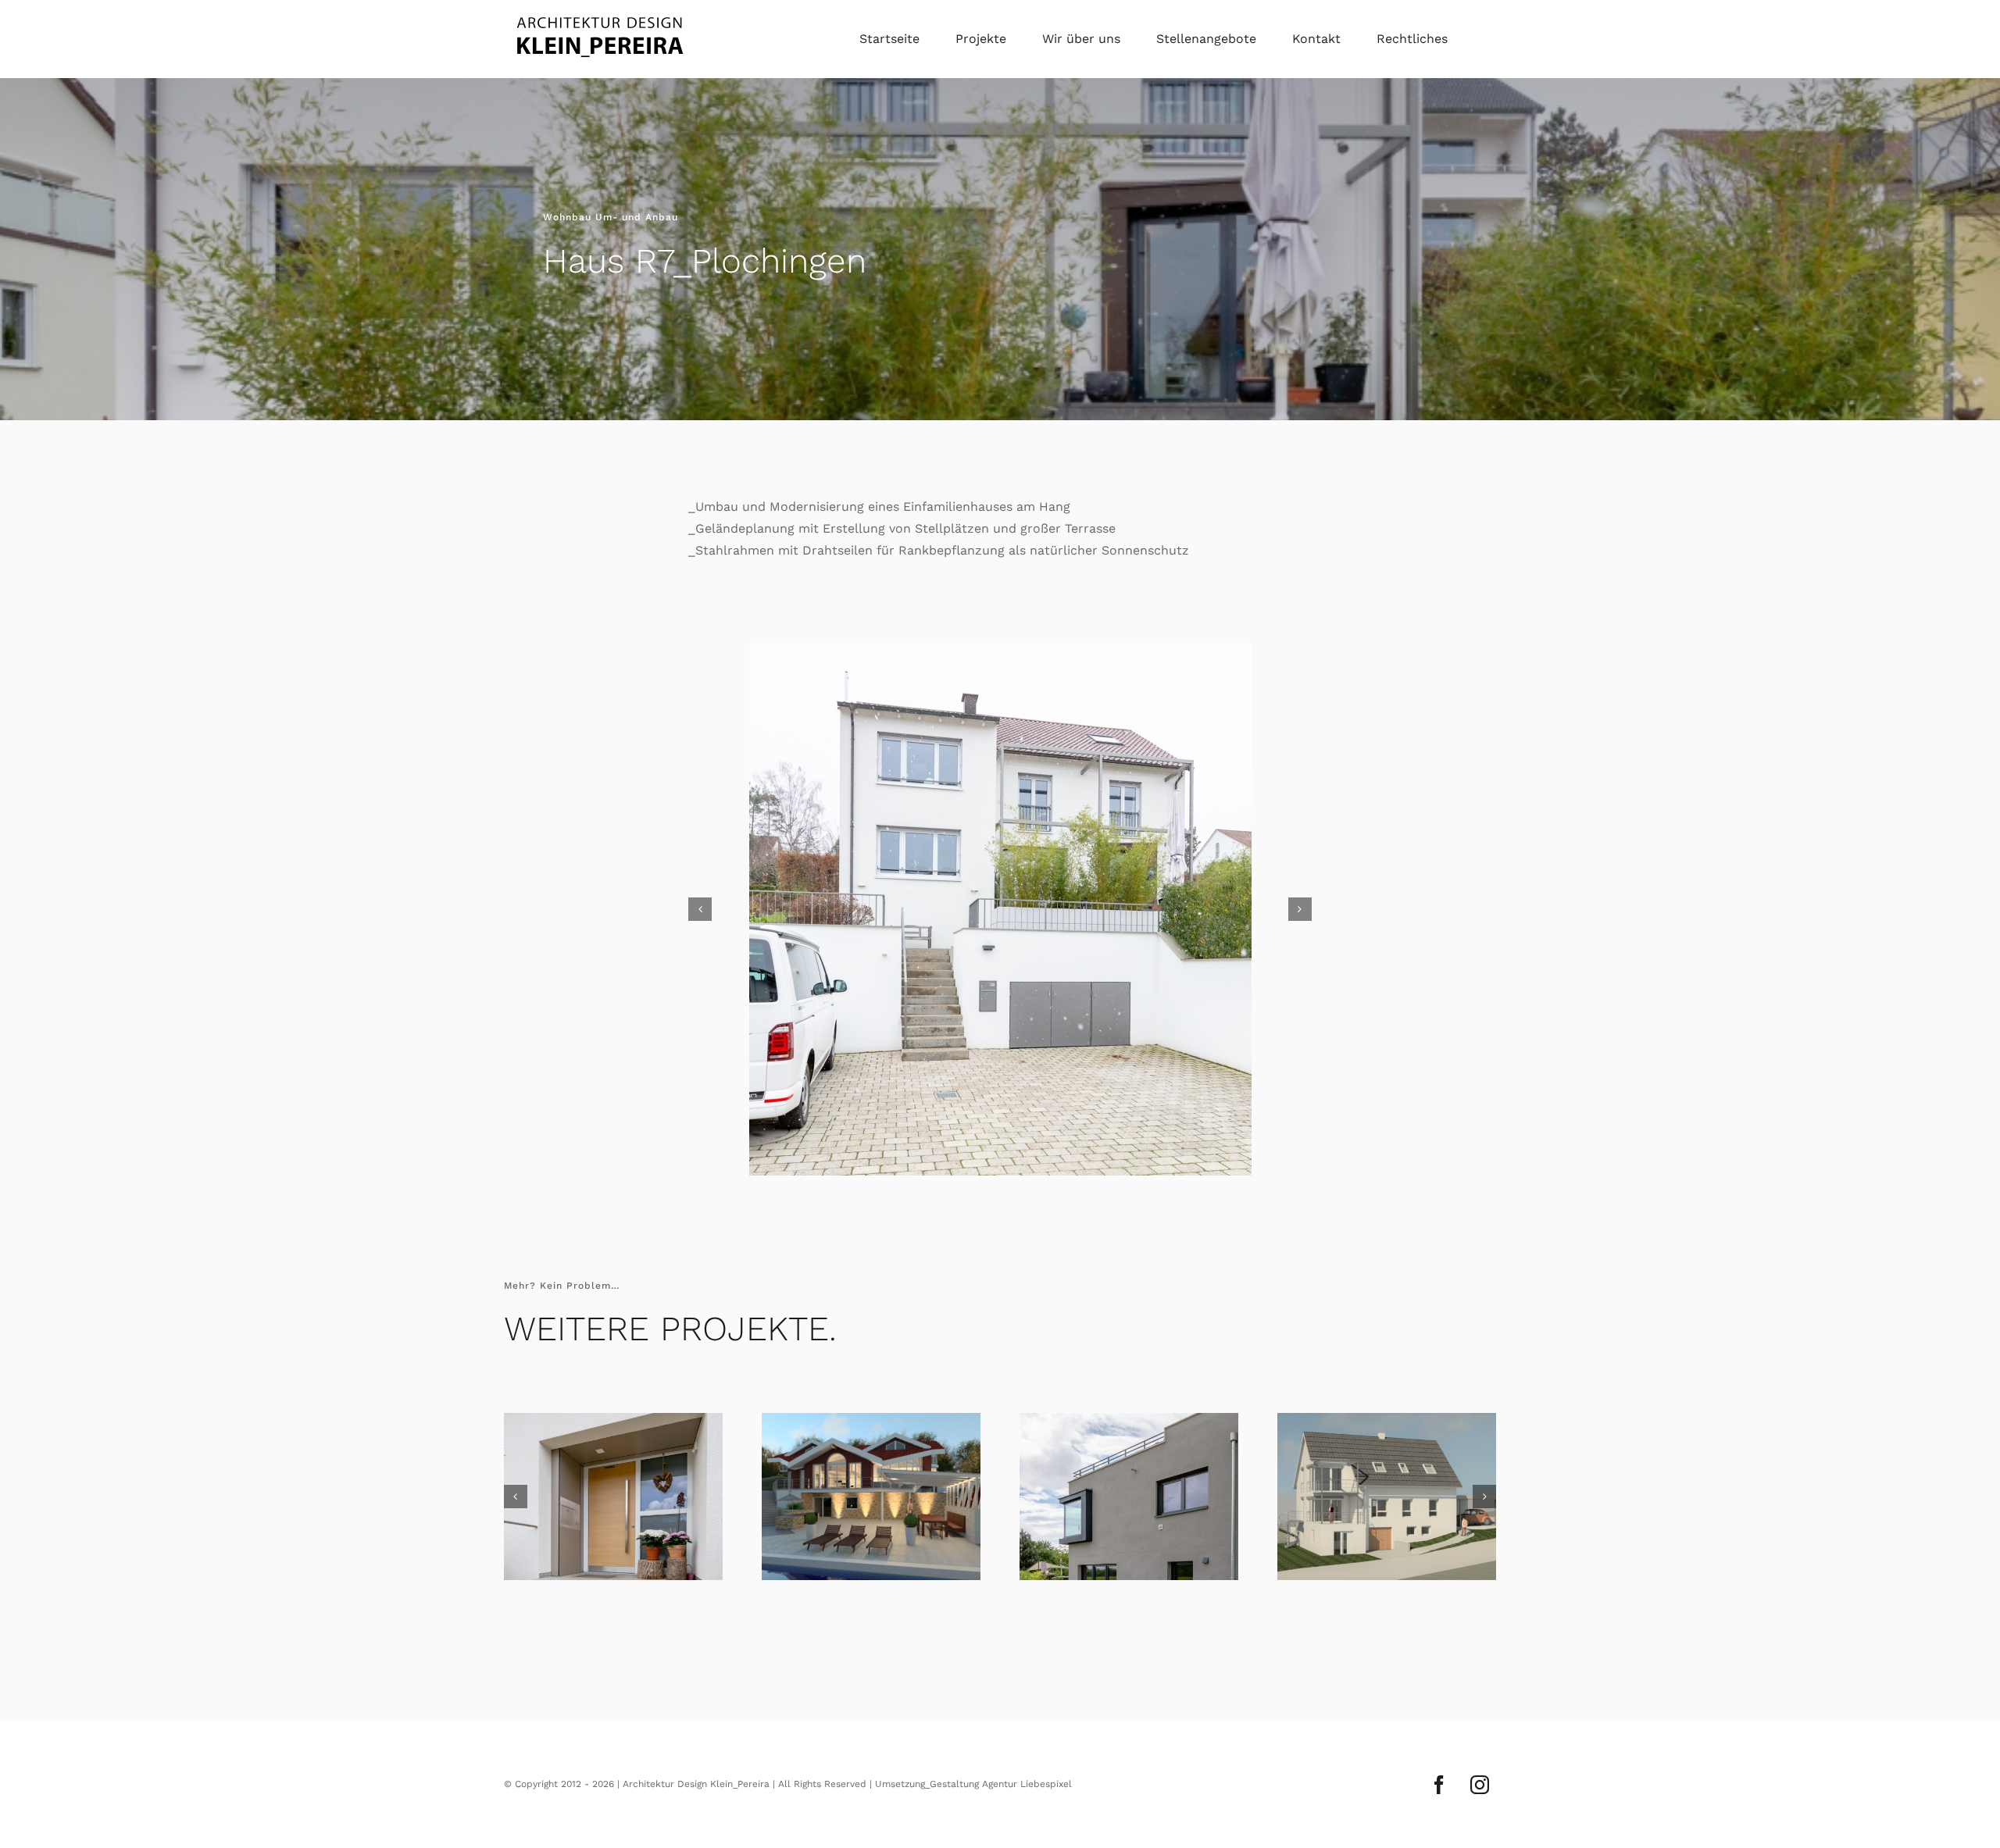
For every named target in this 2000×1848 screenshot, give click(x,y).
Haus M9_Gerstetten (871, 1493)
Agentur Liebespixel (1027, 1780)
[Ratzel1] (1000, 907)
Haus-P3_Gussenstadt (613, 1493)
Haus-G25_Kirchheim (1129, 1493)
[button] (700, 907)
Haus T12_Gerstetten (1387, 1493)
